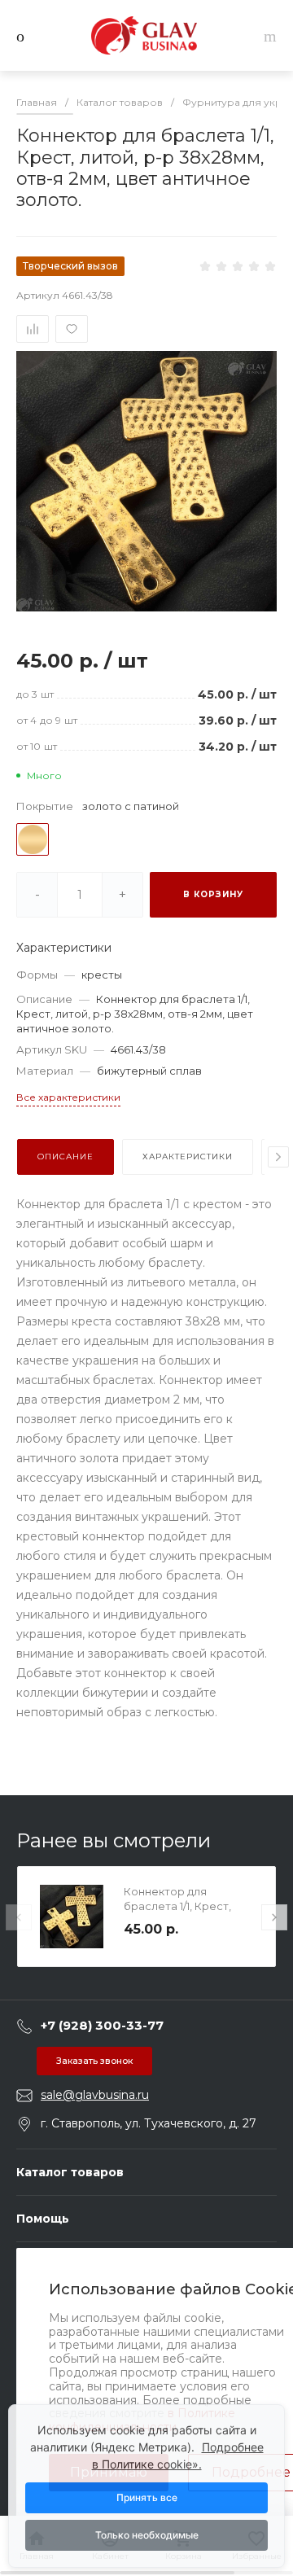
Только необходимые (147, 2535)
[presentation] (278, 1157)
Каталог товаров (70, 2172)
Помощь (43, 2219)
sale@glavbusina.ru (95, 2095)
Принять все (147, 2497)
